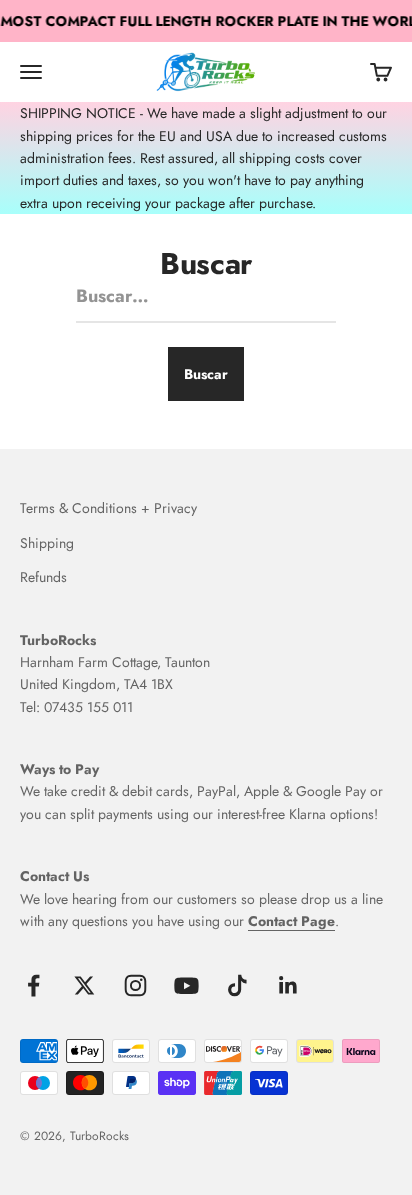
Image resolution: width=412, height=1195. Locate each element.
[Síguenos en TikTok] (237, 985)
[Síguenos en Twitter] (84, 985)
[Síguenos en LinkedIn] (288, 985)
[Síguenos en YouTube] (186, 985)
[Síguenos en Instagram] (135, 985)
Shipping (47, 543)
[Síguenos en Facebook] (33, 985)
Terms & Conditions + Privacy (108, 508)
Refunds (43, 577)
